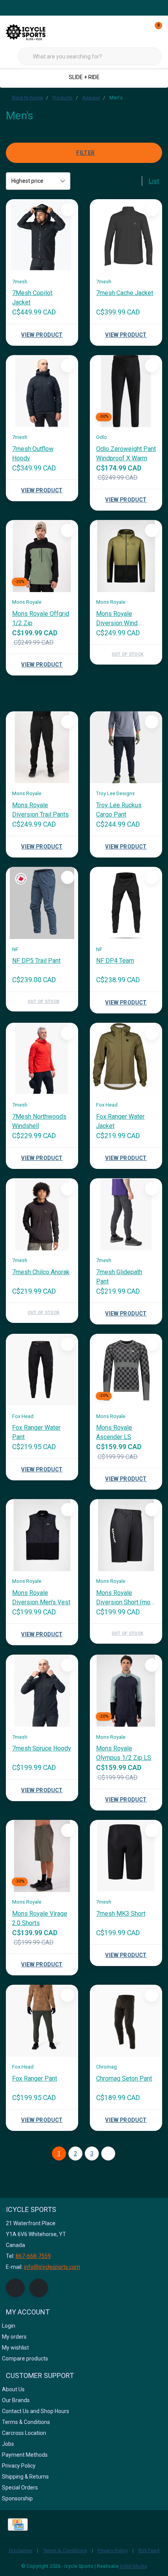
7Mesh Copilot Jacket (32, 298)
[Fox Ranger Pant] (42, 2021)
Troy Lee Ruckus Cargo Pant (119, 810)
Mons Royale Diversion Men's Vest (41, 1597)
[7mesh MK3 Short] (126, 1856)
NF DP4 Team (115, 961)
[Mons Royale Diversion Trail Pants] (42, 747)
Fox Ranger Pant (35, 2078)
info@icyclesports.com (52, 2267)
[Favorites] (140, 31)
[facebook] (15, 2288)
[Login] (125, 31)
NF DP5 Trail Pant (36, 961)
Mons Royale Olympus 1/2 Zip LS (124, 1753)
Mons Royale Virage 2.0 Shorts (40, 1918)
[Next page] (108, 2153)
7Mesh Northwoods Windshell (39, 1121)
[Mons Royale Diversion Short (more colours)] (126, 1535)
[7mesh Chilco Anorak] (42, 1214)
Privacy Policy (113, 2550)
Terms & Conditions (65, 2550)
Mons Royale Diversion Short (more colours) (126, 1598)
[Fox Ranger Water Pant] (42, 1370)
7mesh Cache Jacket (125, 293)
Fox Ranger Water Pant (36, 1432)
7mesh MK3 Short (121, 1914)
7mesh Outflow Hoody (33, 453)
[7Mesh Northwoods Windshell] (42, 1059)
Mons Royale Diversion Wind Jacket (117, 619)
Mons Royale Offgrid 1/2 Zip (41, 618)
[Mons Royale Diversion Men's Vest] (42, 1535)
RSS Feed (149, 2550)
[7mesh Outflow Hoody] (42, 391)
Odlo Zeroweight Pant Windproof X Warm (126, 453)
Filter (85, 153)
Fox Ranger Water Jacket (120, 1121)
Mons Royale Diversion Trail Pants (40, 810)
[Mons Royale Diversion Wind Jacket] (126, 556)
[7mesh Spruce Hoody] (42, 1691)
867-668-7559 (33, 2256)
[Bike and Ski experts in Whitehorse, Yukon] (35, 31)
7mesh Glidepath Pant (119, 1277)
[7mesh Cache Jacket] (126, 235)
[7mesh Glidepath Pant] (126, 1214)
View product (42, 335)
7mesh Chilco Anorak (41, 1272)
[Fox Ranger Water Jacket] (126, 1059)
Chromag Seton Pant (124, 2078)
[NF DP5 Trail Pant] (42, 903)
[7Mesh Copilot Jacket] (42, 235)
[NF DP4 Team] (126, 903)
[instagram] (39, 2288)
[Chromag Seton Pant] (126, 2021)
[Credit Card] (18, 2525)
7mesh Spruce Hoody (42, 1748)
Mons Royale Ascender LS (114, 1432)
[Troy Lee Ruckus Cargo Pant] (126, 747)
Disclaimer (21, 2550)
